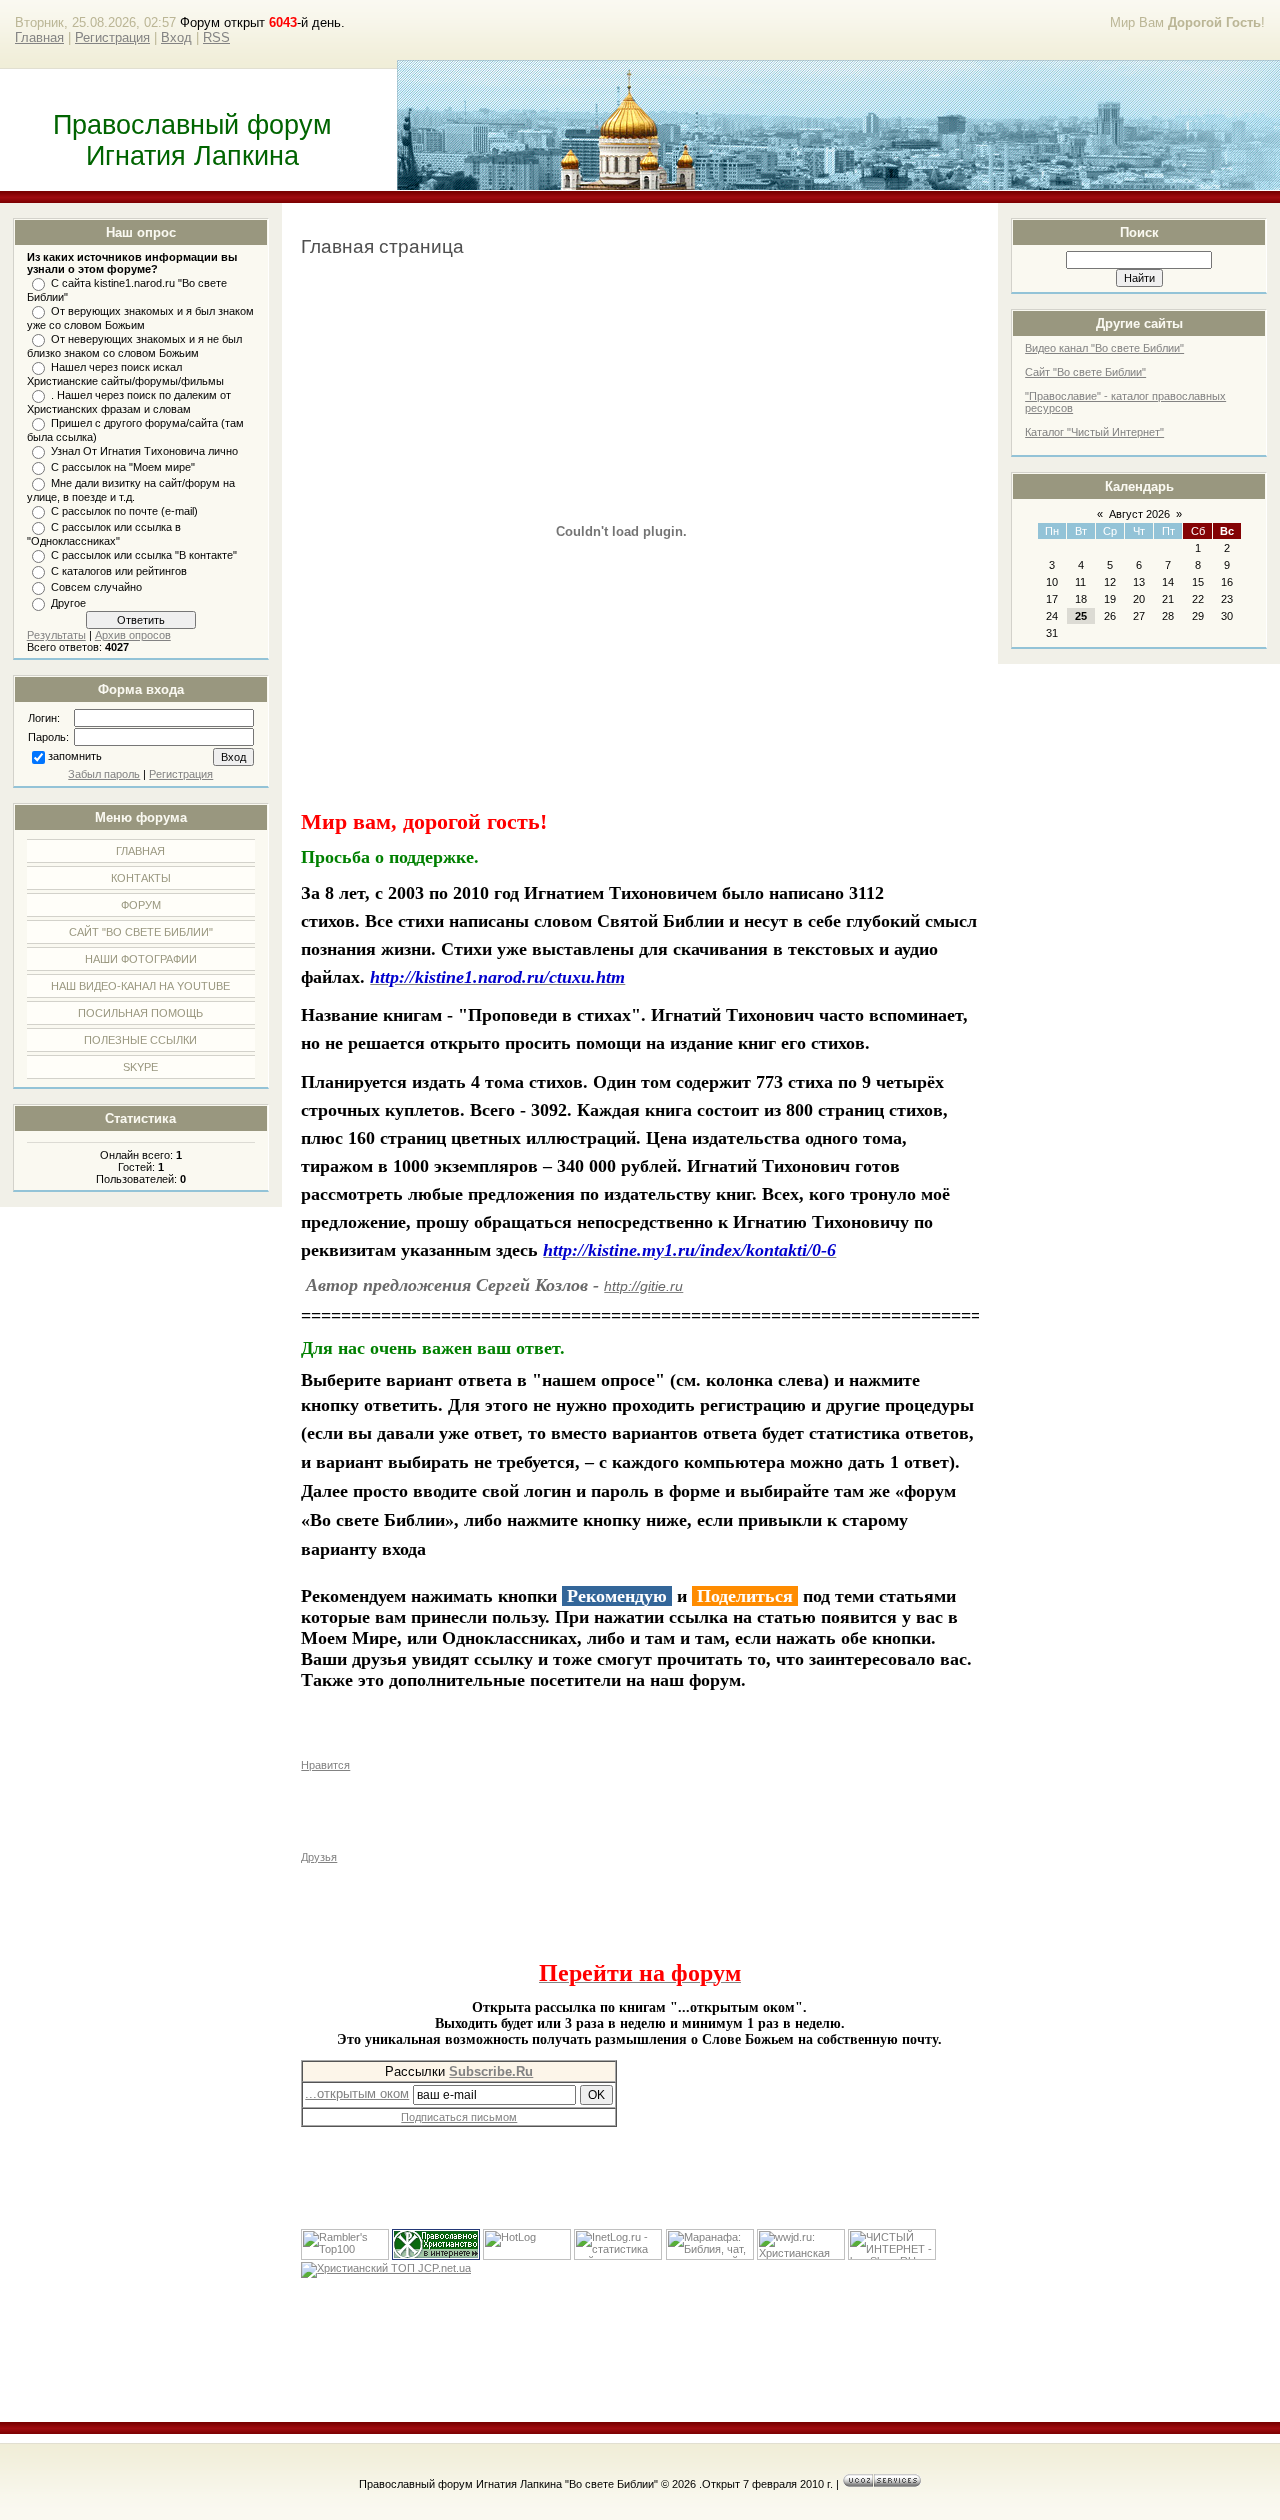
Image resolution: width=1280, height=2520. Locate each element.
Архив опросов (133, 635)
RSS (216, 37)
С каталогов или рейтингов (119, 571)
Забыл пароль (104, 774)
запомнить (75, 756)
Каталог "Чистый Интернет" (1094, 432)
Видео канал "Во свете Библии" (1104, 348)
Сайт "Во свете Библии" (1085, 372)
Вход (176, 37)
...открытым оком (357, 2093)
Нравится (325, 1765)
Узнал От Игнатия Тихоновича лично (144, 451)
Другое (68, 603)
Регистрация (112, 37)
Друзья (319, 1857)
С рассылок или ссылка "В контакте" (144, 555)
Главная (39, 37)
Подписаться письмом (459, 2117)
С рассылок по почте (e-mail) (124, 511)
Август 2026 (1139, 514)
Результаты (56, 635)
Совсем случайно (96, 587)
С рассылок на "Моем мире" (123, 467)
